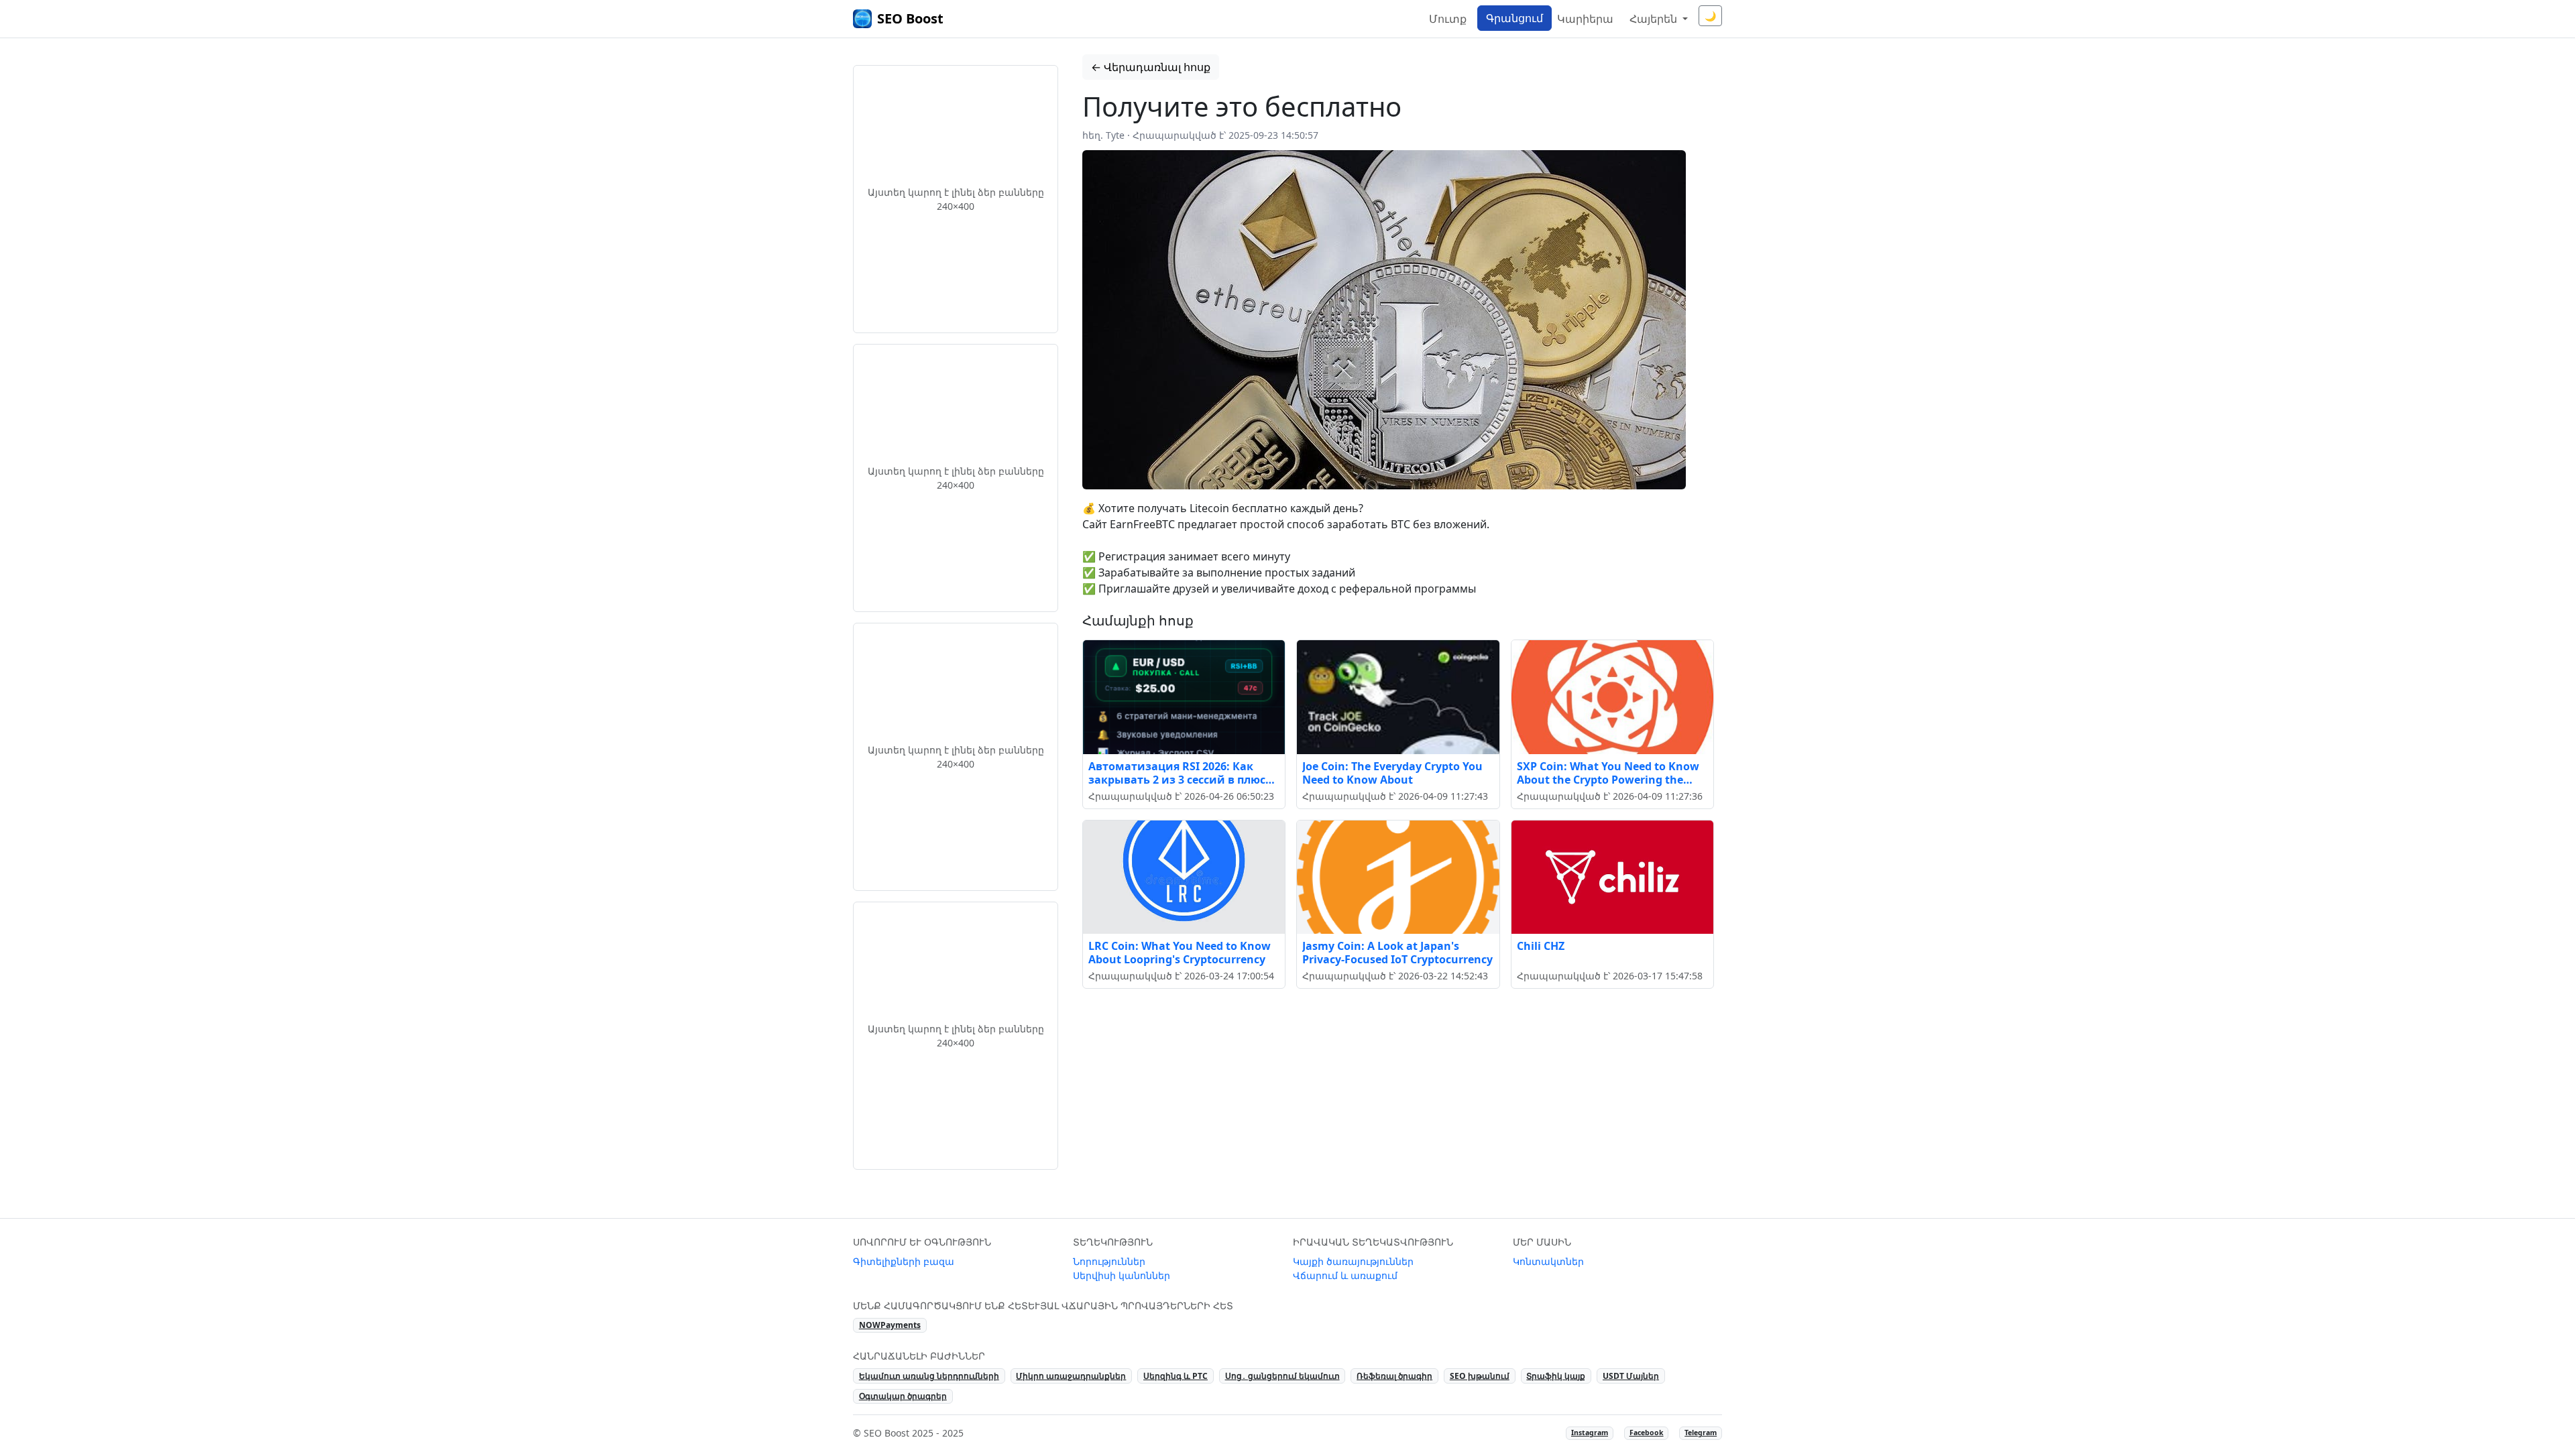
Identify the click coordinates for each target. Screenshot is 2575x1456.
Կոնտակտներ (1548, 1261)
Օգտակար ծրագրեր (903, 1396)
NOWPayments (890, 1325)
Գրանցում (1514, 18)
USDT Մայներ (1631, 1376)
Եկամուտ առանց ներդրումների (929, 1376)
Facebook (1647, 1433)
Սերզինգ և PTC (1176, 1376)
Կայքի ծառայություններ (1353, 1261)
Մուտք (1448, 19)
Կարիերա (1585, 19)
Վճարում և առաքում (1345, 1275)
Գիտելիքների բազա (904, 1261)
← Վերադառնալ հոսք (1151, 67)
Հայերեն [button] (1655, 19)
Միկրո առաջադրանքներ (1071, 1376)
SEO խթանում (1480, 1376)
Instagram (1590, 1433)
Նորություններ (1109, 1261)
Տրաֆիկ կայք (1556, 1376)
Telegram (1701, 1433)
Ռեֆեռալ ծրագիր (1394, 1376)
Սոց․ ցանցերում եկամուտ (1282, 1376)
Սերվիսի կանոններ (1122, 1275)
